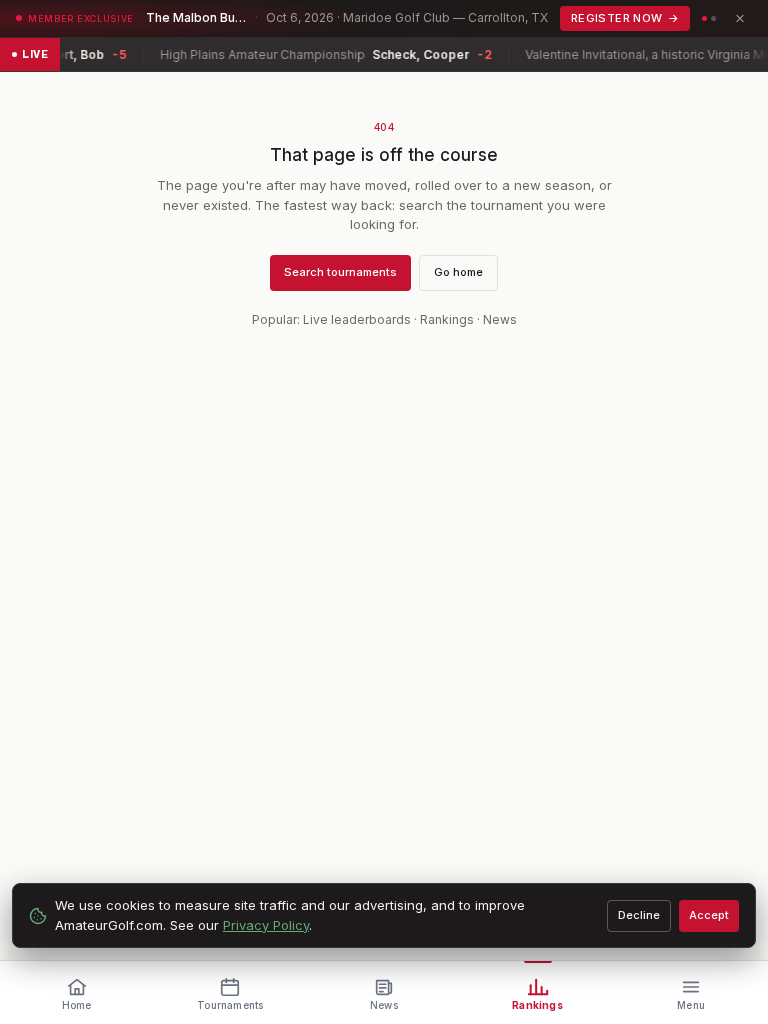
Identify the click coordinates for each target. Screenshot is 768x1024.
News (500, 319)
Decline (639, 915)
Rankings (447, 319)
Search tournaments (340, 272)
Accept (709, 915)
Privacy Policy (266, 925)
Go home (458, 272)
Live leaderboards (357, 319)
